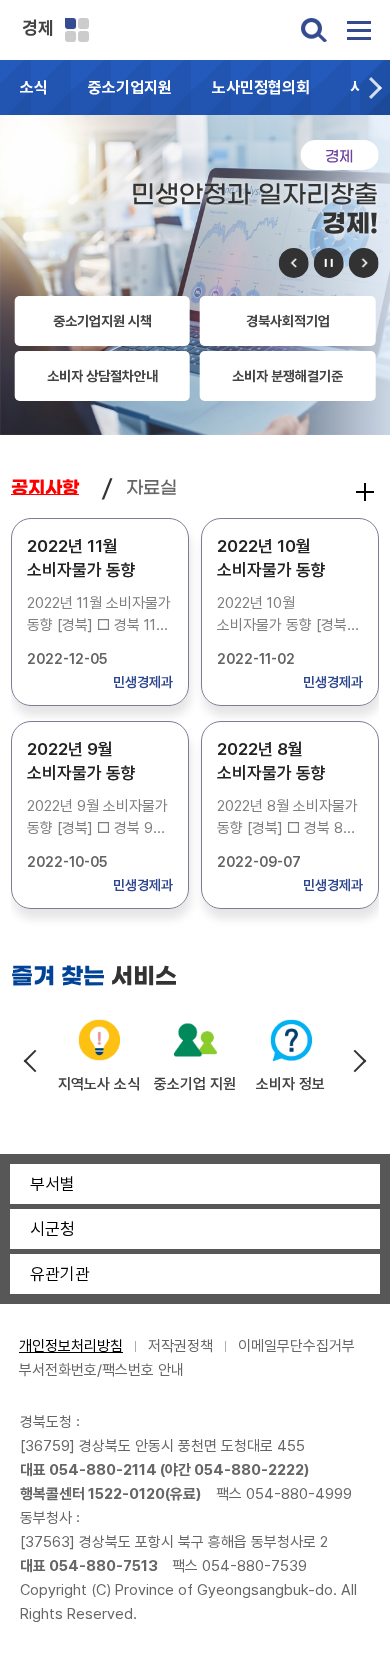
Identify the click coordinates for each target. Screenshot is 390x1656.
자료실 (151, 488)
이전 (293, 263)
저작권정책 (180, 1346)
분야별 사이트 (77, 30)
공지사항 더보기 (365, 492)
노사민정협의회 (261, 87)
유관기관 (60, 1274)
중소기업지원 (130, 87)
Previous (31, 1061)
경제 (38, 27)
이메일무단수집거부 (296, 1346)
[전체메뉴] (359, 30)
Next (359, 1061)
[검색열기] (314, 30)
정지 (328, 263)
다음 (363, 263)
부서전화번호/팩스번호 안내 (101, 1370)
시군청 (52, 1229)
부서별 (52, 1184)
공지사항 (45, 488)
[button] (375, 87)
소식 (34, 87)
